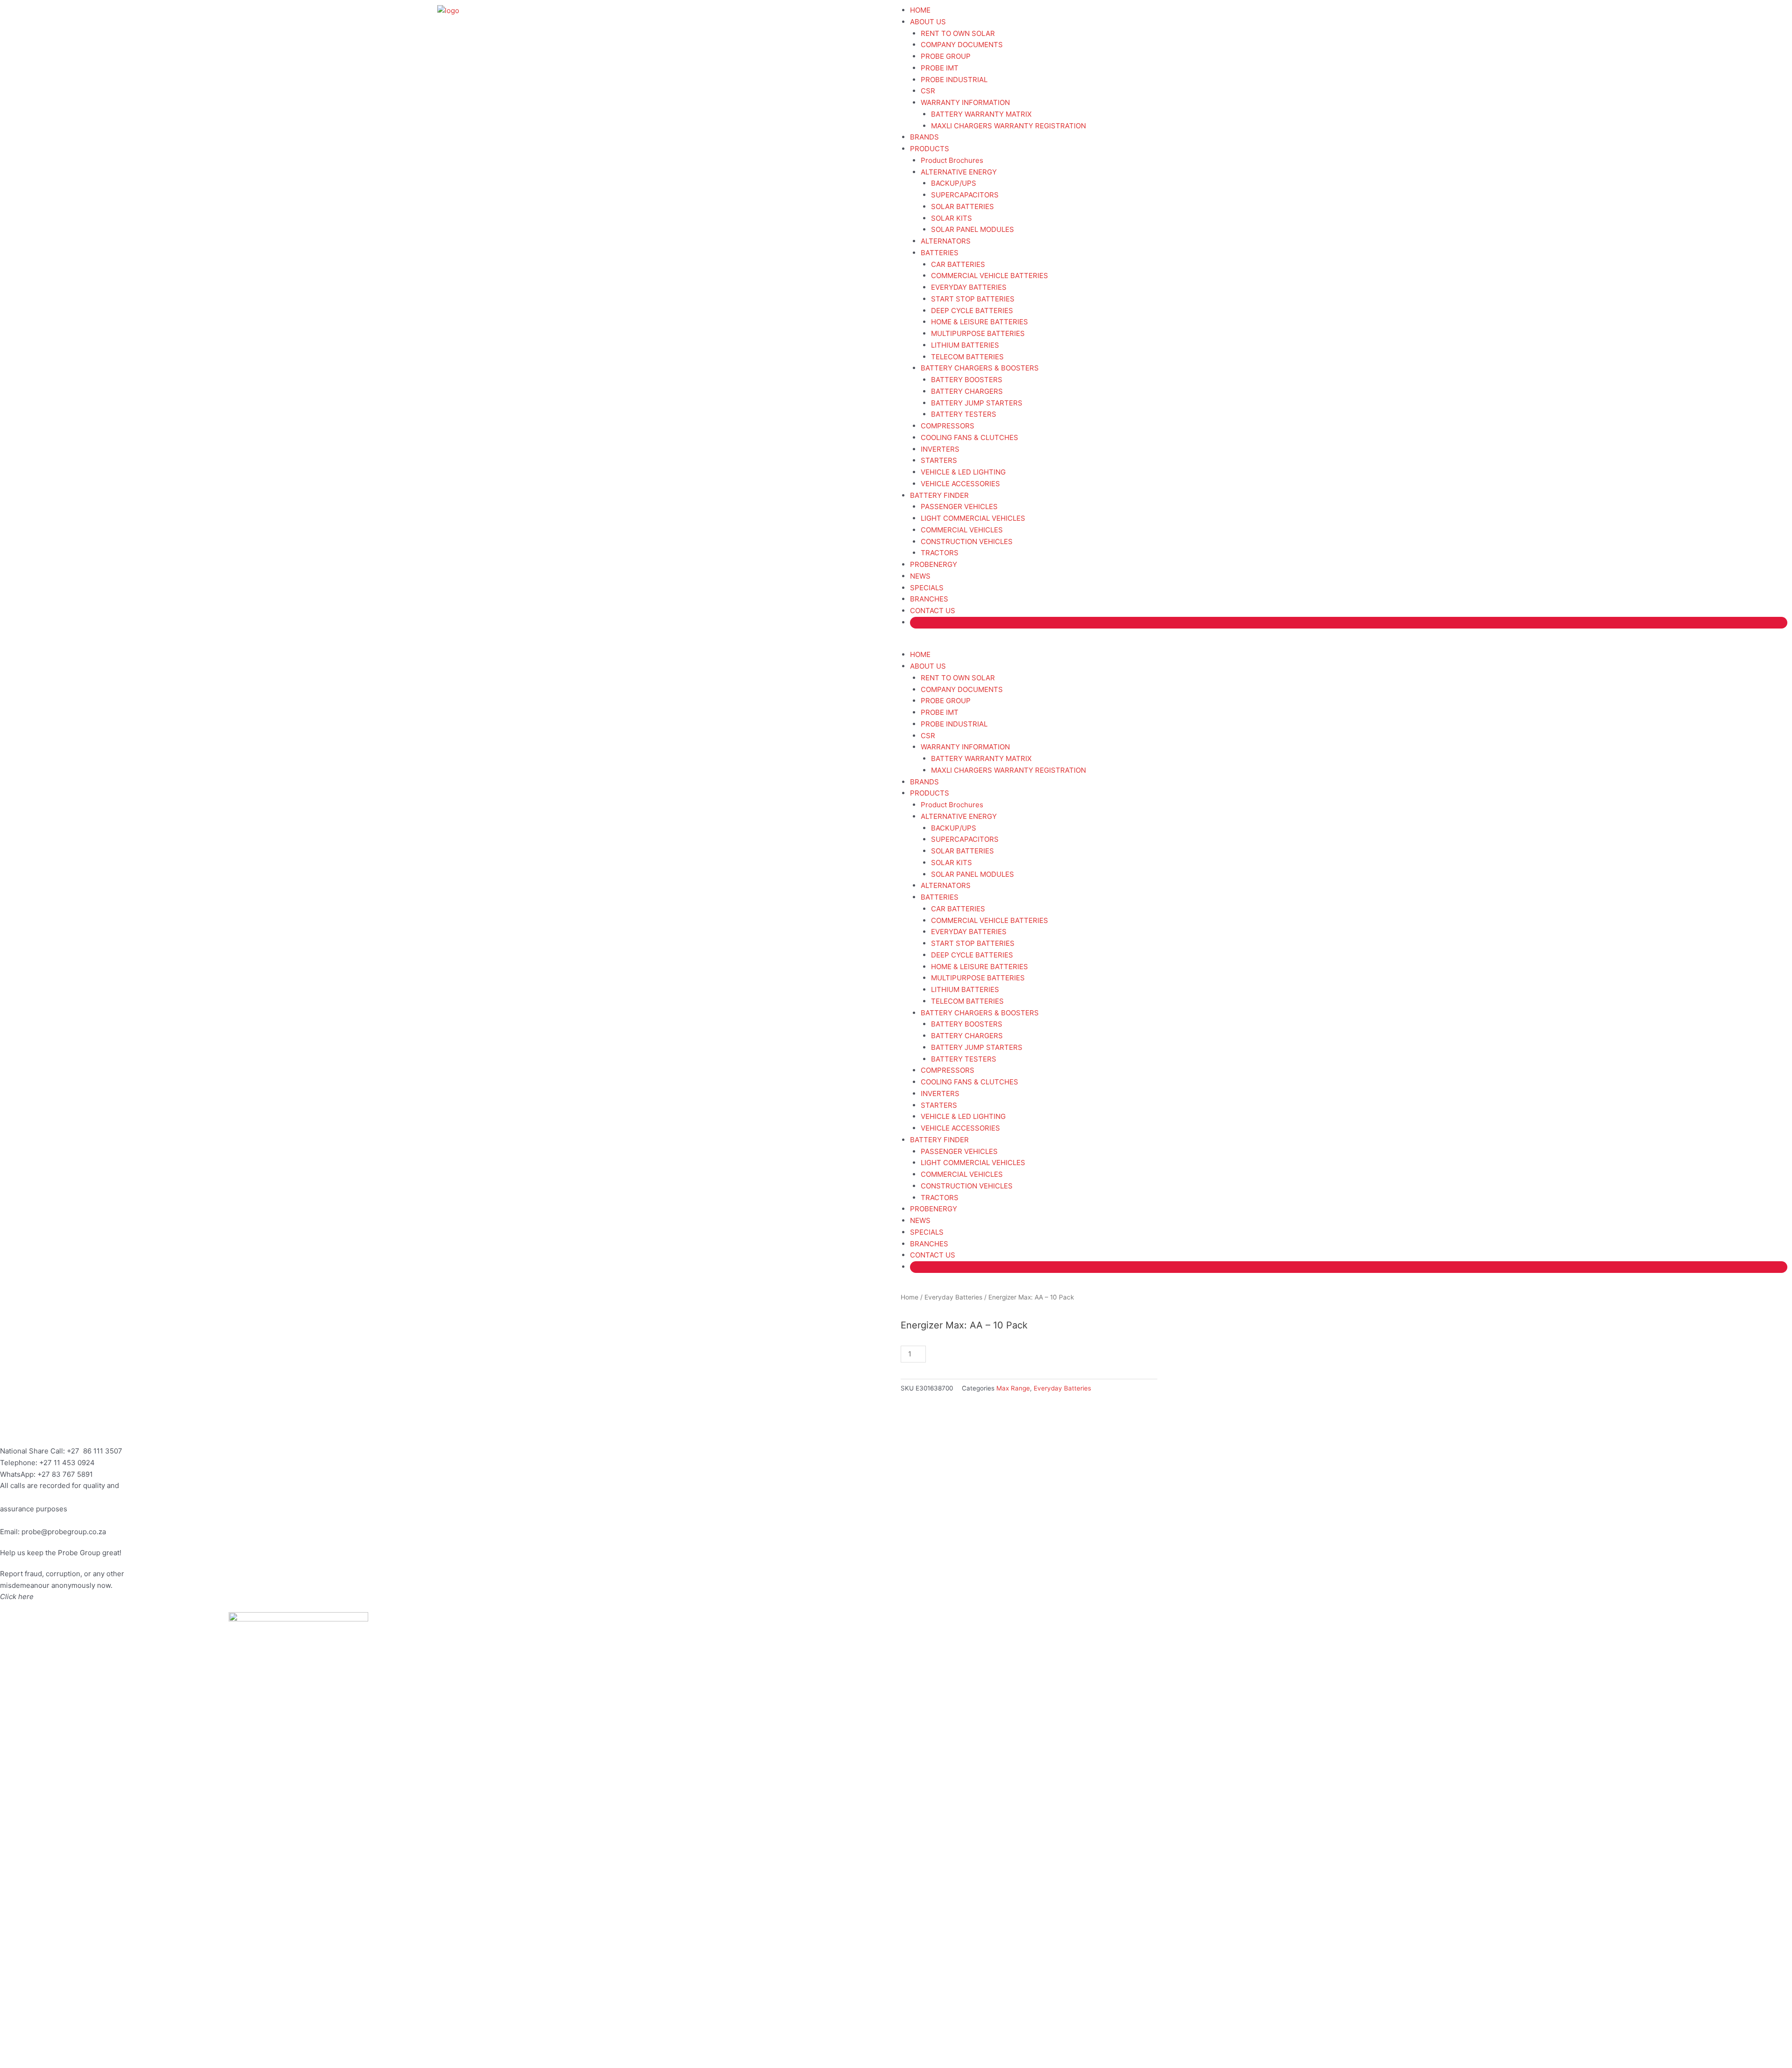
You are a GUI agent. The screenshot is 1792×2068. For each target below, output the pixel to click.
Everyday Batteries (953, 1297)
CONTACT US (933, 611)
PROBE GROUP (946, 56)
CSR (928, 91)
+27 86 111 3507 (94, 1451)
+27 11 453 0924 (67, 1463)
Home (910, 1297)
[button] (1344, 644)
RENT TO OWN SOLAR (958, 33)
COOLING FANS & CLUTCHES (969, 437)
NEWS (920, 576)
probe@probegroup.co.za (64, 1532)
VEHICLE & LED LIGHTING (963, 472)
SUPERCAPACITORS (965, 195)
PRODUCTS (930, 149)
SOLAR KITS (952, 218)
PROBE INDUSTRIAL (954, 80)
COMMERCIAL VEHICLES (962, 530)
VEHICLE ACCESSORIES (960, 484)
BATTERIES (940, 253)
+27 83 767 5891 (65, 1474)
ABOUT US (928, 22)
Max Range (1013, 1388)
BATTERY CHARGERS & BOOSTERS (980, 368)
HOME (920, 10)
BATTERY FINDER (939, 495)
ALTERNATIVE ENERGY (959, 172)
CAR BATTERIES (958, 264)
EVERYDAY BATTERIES (969, 287)
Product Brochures (952, 160)
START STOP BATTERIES (973, 299)
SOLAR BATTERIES (962, 206)
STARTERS (939, 460)
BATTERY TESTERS (964, 414)
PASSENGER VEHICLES (959, 507)
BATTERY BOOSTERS (967, 380)
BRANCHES (929, 599)
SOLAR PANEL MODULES (973, 229)
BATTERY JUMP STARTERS (977, 403)
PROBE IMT (940, 68)
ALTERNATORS (946, 241)
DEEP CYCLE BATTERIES (972, 311)
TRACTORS (940, 553)
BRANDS (924, 137)
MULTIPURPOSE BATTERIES (978, 333)
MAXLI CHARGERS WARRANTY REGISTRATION (1008, 126)
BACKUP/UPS (954, 183)
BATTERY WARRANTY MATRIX (981, 114)
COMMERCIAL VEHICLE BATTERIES (990, 276)
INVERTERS (940, 449)
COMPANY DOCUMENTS (962, 45)
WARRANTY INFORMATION (965, 102)
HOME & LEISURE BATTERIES (980, 322)
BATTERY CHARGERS (967, 391)
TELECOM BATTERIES (967, 357)
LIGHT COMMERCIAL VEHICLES (973, 518)
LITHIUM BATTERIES (965, 345)
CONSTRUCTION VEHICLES (967, 541)
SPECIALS (927, 588)
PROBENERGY (934, 564)
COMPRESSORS (948, 426)
